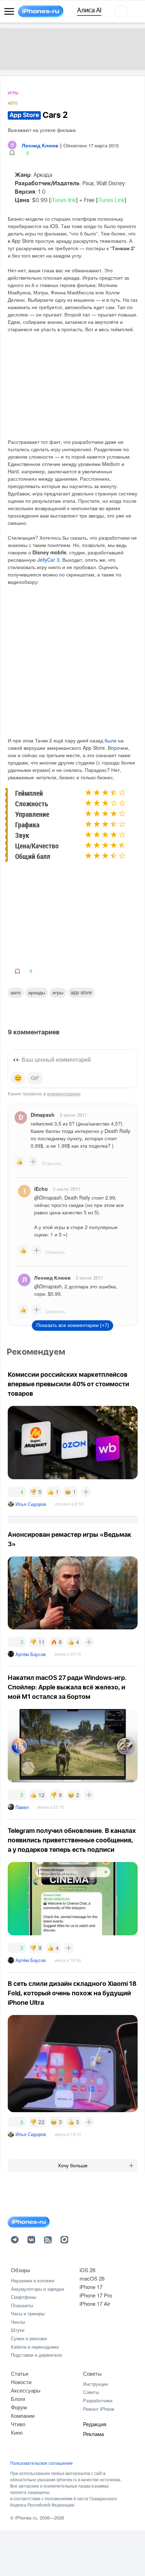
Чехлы (18, 2322)
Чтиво (18, 2424)
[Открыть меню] (9, 12)
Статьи (20, 2373)
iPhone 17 (91, 2287)
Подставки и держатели (36, 2355)
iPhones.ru (26, 2518)
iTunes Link (111, 200)
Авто (13, 103)
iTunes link (63, 200)
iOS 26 (87, 2270)
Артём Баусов (31, 1654)
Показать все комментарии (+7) (73, 1325)
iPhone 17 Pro (96, 2295)
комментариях (64, 1093)
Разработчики (98, 2400)
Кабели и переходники (35, 2347)
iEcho (41, 1189)
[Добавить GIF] (35, 1078)
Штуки (18, 2330)
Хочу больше (73, 2165)
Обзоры (21, 2270)
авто (16, 992)
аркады (37, 992)
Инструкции (95, 2384)
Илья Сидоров (31, 1504)
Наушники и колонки (33, 2280)
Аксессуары (26, 2390)
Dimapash (43, 1115)
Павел (22, 1807)
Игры (13, 93)
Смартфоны (24, 2297)
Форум (19, 2407)
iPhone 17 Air (95, 2304)
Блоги (18, 2399)
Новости (21, 2382)
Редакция (95, 2424)
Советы (92, 2373)
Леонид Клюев (52, 1277)
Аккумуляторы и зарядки (37, 2289)
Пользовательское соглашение (42, 2463)
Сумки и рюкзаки (29, 2338)
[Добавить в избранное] (12, 153)
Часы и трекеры (28, 2313)
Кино (17, 2432)
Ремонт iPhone (99, 2409)
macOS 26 (92, 2278)
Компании (23, 2415)
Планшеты (22, 2305)
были (111, 740)
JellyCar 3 (48, 560)
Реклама (93, 2434)
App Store (81, 992)
